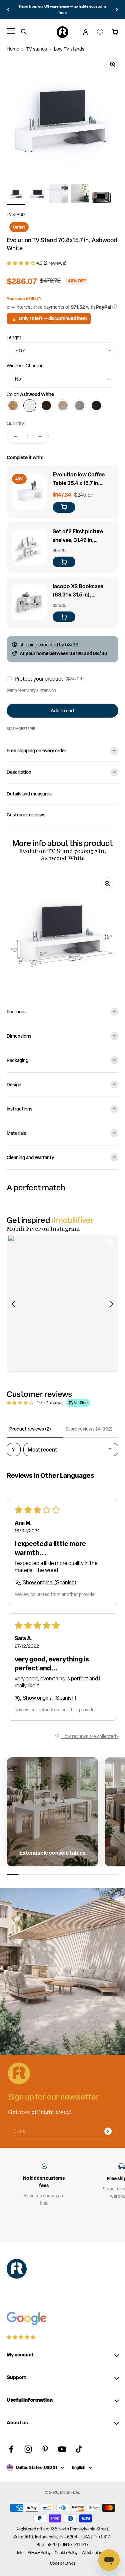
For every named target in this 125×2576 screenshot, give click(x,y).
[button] (21, 263)
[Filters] (14, 1450)
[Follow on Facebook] (11, 2449)
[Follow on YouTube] (62, 2449)
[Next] (117, 9)
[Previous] (8, 9)
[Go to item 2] (37, 195)
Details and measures (29, 794)
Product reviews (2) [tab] (30, 1429)
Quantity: (16, 424)
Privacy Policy (39, 2553)
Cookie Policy (66, 2553)
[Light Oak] (63, 406)
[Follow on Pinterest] (45, 2449)
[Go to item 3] (59, 195)
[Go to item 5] (101, 199)
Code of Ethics (63, 2563)
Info (20, 2553)
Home (13, 49)
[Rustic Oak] (13, 406)
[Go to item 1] (16, 195)
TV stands (37, 49)
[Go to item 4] (80, 195)
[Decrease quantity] (15, 437)
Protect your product (39, 679)
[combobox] (62, 351)
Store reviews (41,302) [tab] (89, 1429)
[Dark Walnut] (46, 406)
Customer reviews (26, 815)
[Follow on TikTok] (79, 2449)
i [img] (115, 307)
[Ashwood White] (30, 406)
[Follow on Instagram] (28, 2449)
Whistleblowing (95, 2553)
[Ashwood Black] (96, 406)
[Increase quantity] (40, 437)
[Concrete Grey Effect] (80, 406)
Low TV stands (69, 49)
